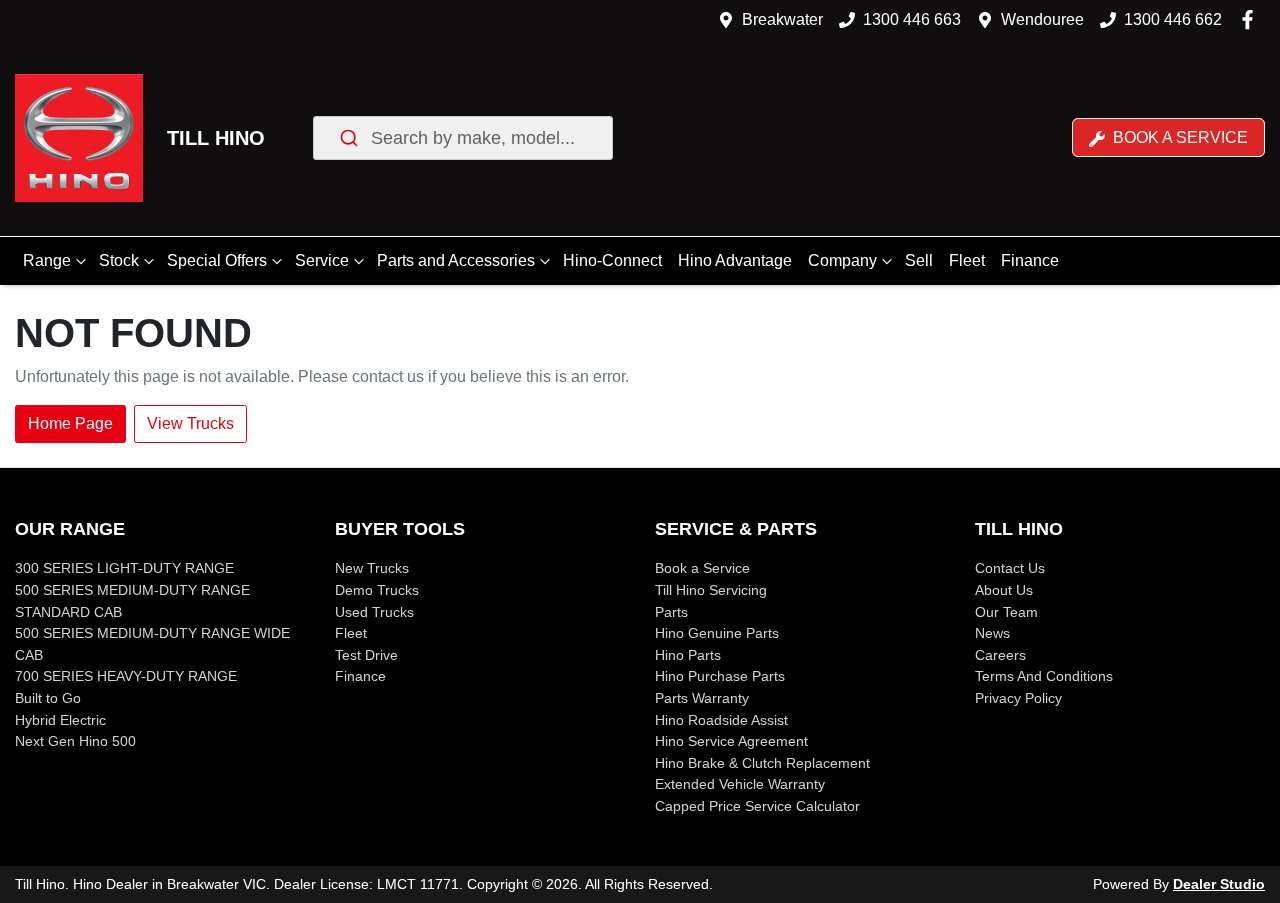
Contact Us (1010, 568)
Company (842, 260)
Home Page (70, 423)
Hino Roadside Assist (721, 720)
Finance (1030, 260)
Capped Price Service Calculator (757, 806)
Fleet (967, 260)
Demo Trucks (377, 590)
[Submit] (347, 138)
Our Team (1006, 612)
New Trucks (372, 568)
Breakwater (782, 19)
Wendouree (1042, 19)
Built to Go (48, 698)
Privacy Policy (1018, 698)
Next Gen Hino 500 (75, 741)
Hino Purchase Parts (720, 676)
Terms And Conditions (1044, 676)
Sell (919, 260)
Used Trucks (374, 612)
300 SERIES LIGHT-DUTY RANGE (124, 568)
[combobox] (463, 138)
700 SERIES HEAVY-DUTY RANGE (126, 676)
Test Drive (366, 655)
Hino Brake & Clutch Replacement (762, 763)
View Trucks (190, 423)
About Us (1004, 590)
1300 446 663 (912, 19)
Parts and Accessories (456, 260)
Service (322, 260)
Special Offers (217, 260)
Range (47, 260)
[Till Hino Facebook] (1251, 19)
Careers (1000, 655)
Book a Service (1178, 137)
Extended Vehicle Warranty (740, 784)
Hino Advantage (735, 260)
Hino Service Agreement (731, 741)
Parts (671, 612)
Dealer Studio (1219, 884)
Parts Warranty (702, 698)
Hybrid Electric (60, 720)
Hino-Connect (612, 260)
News (992, 633)
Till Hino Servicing (711, 590)
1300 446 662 (1173, 19)
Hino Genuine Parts (717, 633)
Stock (119, 260)
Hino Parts (688, 655)
